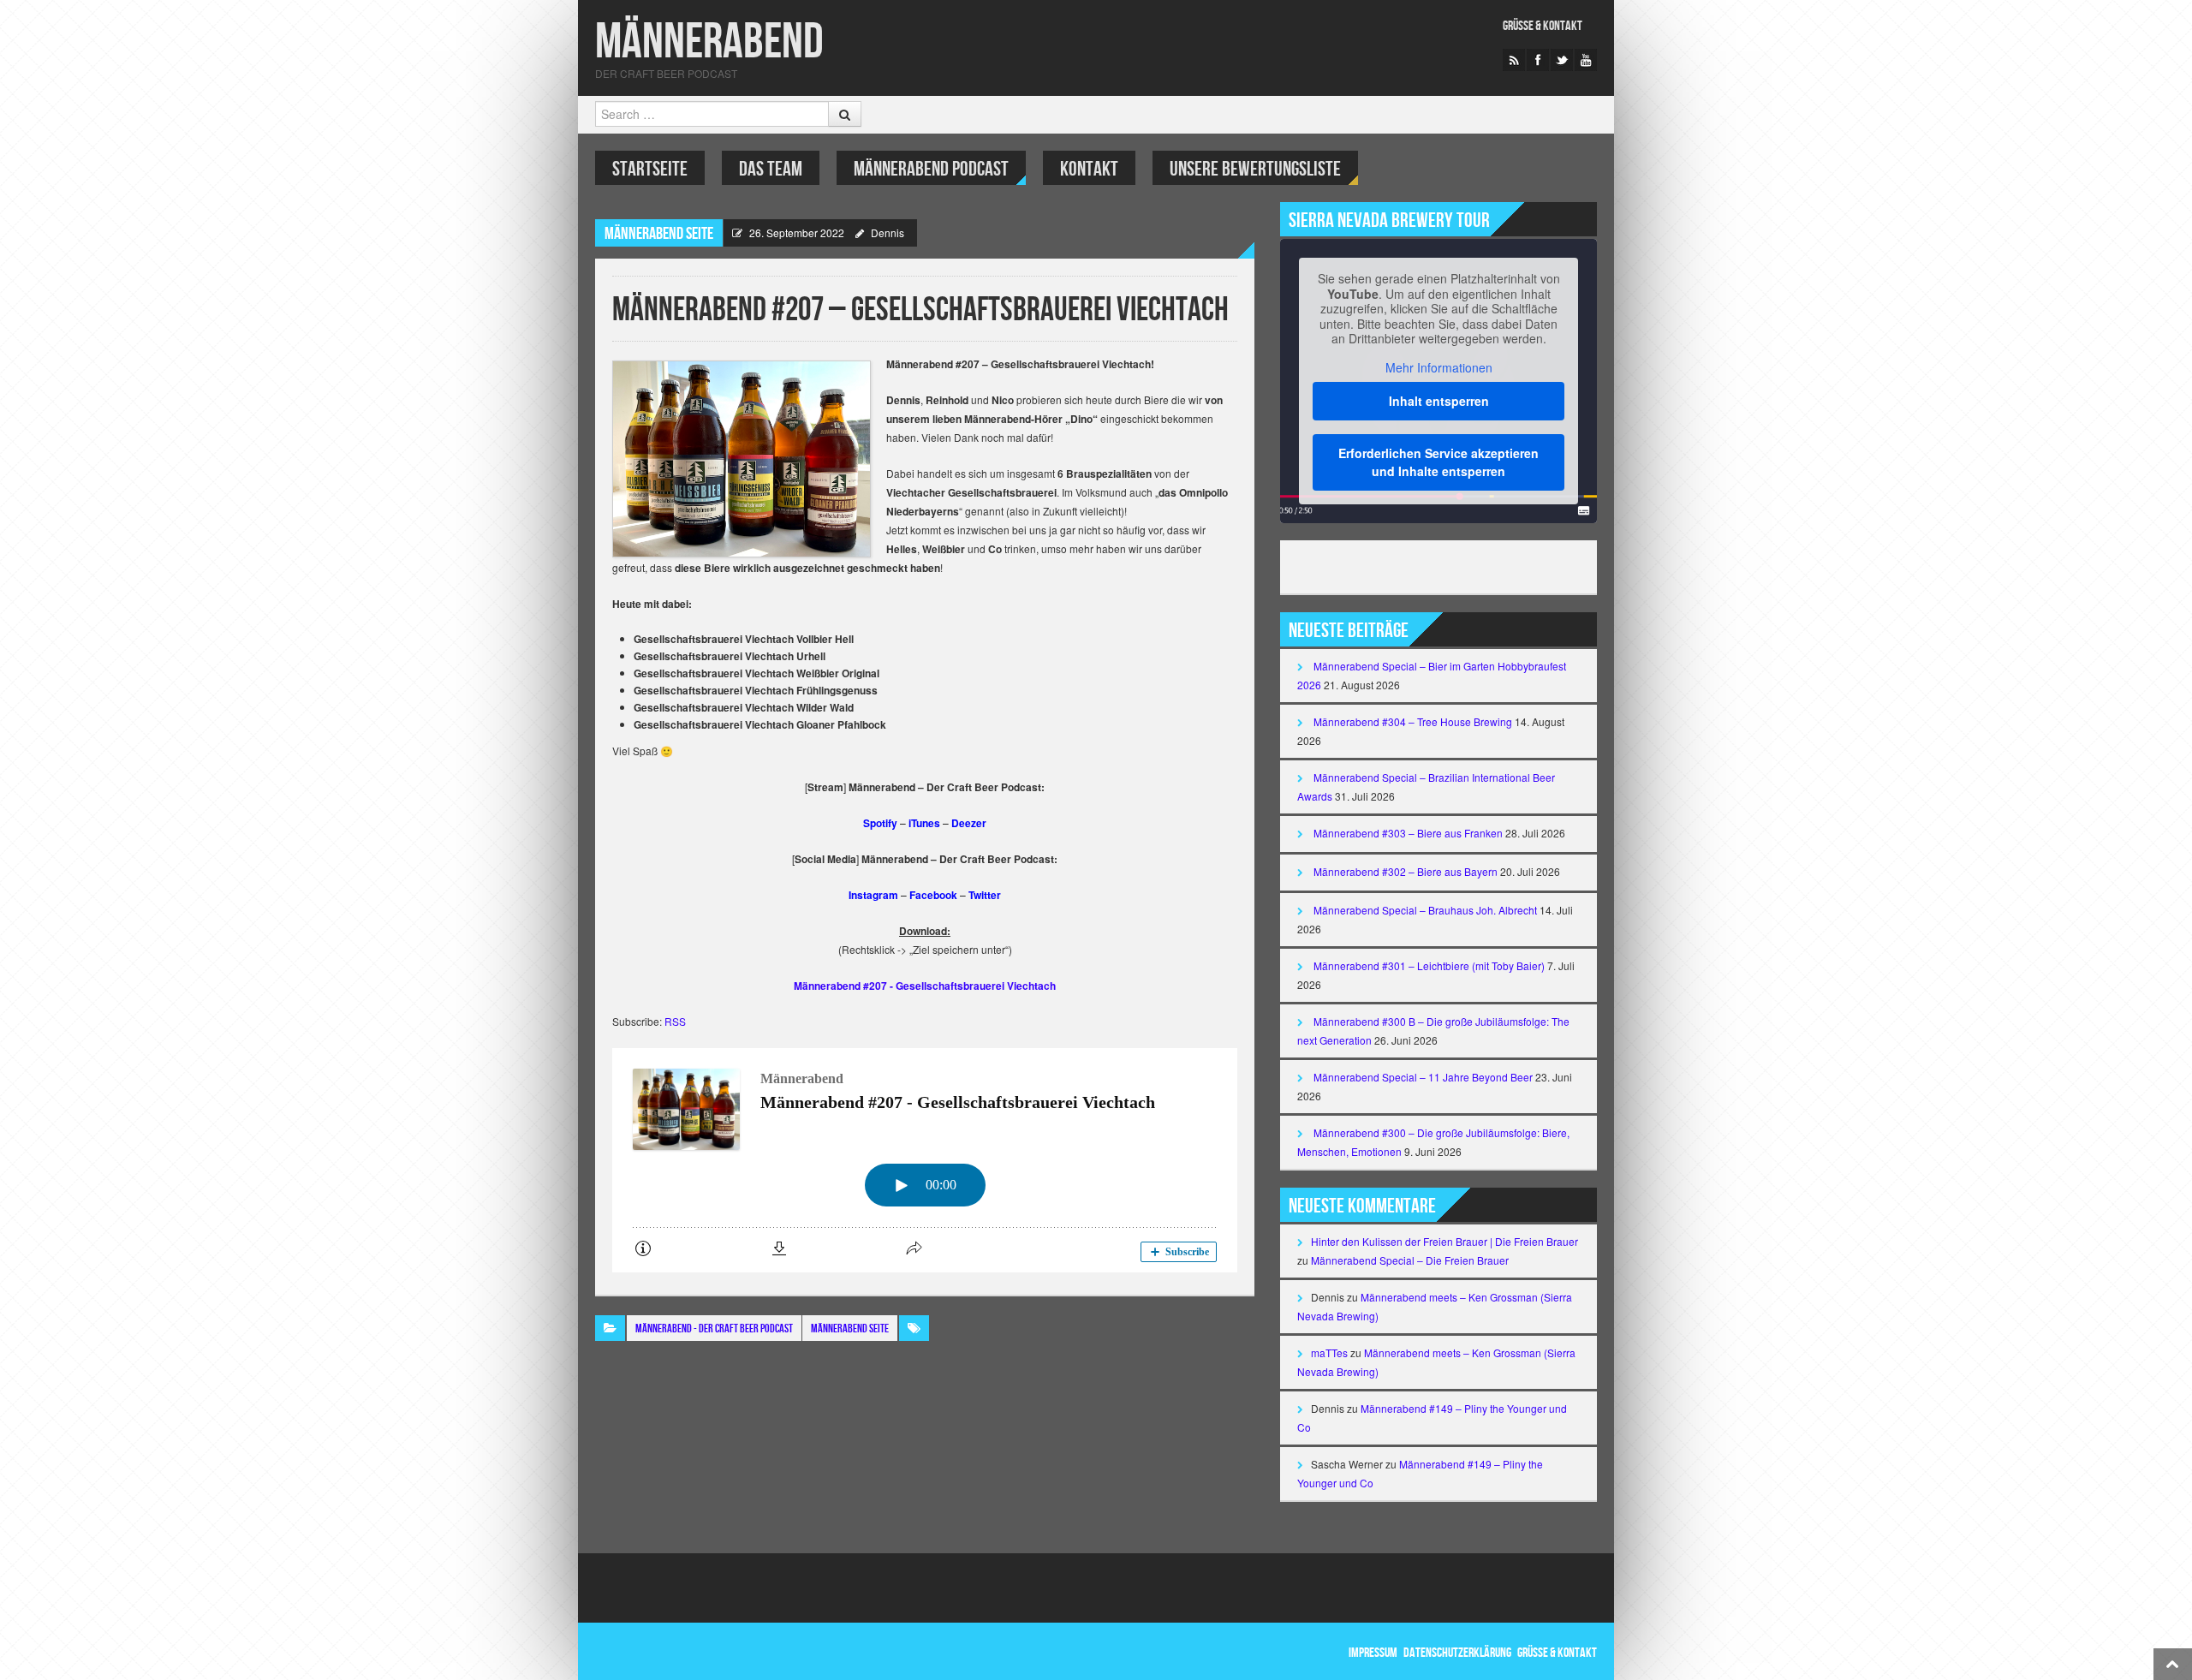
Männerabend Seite (659, 234)
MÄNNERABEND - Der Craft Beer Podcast (714, 1329)
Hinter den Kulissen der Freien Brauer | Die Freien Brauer (1444, 1241)
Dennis (888, 232)
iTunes (924, 823)
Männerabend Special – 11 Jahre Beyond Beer (1423, 1077)
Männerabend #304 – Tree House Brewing (1413, 721)
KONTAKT (1089, 169)
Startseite (650, 169)
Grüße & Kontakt (1543, 26)
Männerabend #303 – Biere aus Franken (1408, 833)
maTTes (1329, 1352)
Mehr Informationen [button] (1439, 368)
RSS (675, 1021)
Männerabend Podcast (931, 169)
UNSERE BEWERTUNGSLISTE (1255, 169)
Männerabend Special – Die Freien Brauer (1410, 1260)
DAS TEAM (771, 169)
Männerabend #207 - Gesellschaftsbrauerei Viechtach (925, 986)
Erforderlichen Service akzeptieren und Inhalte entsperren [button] (1438, 462)
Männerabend (709, 42)
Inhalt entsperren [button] (1439, 401)
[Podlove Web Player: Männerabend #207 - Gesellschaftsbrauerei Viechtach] (925, 1160)
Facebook (933, 895)
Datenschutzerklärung (1457, 1653)
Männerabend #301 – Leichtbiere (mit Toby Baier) (1429, 965)
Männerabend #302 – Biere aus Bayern (1406, 871)
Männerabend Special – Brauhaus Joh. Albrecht (1425, 910)
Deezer (969, 823)
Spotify (880, 823)
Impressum (1373, 1653)
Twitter (985, 895)
